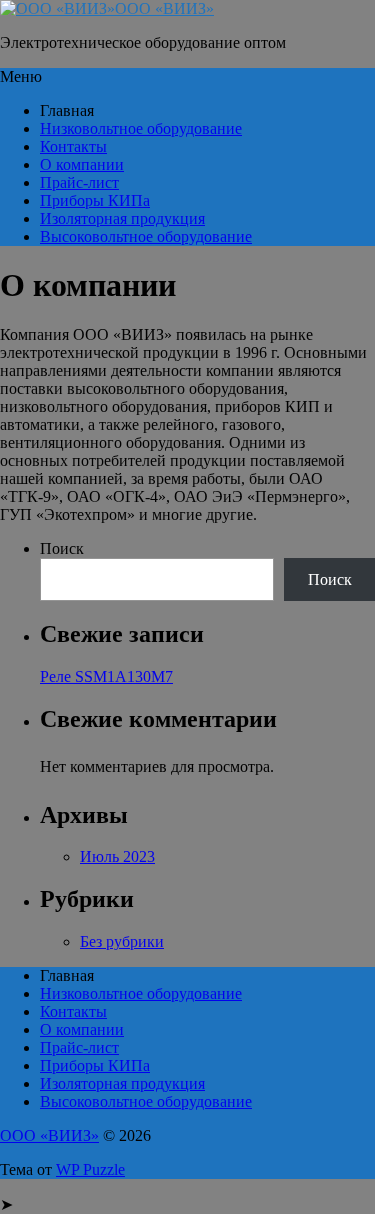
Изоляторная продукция (122, 218)
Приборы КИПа (95, 200)
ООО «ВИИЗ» (164, 8)
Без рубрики (122, 941)
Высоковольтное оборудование (146, 236)
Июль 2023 (117, 856)
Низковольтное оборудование (141, 128)
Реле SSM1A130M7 (106, 676)
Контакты (73, 146)
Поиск (62, 548)
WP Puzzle (90, 1169)
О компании (82, 164)
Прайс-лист (79, 182)
